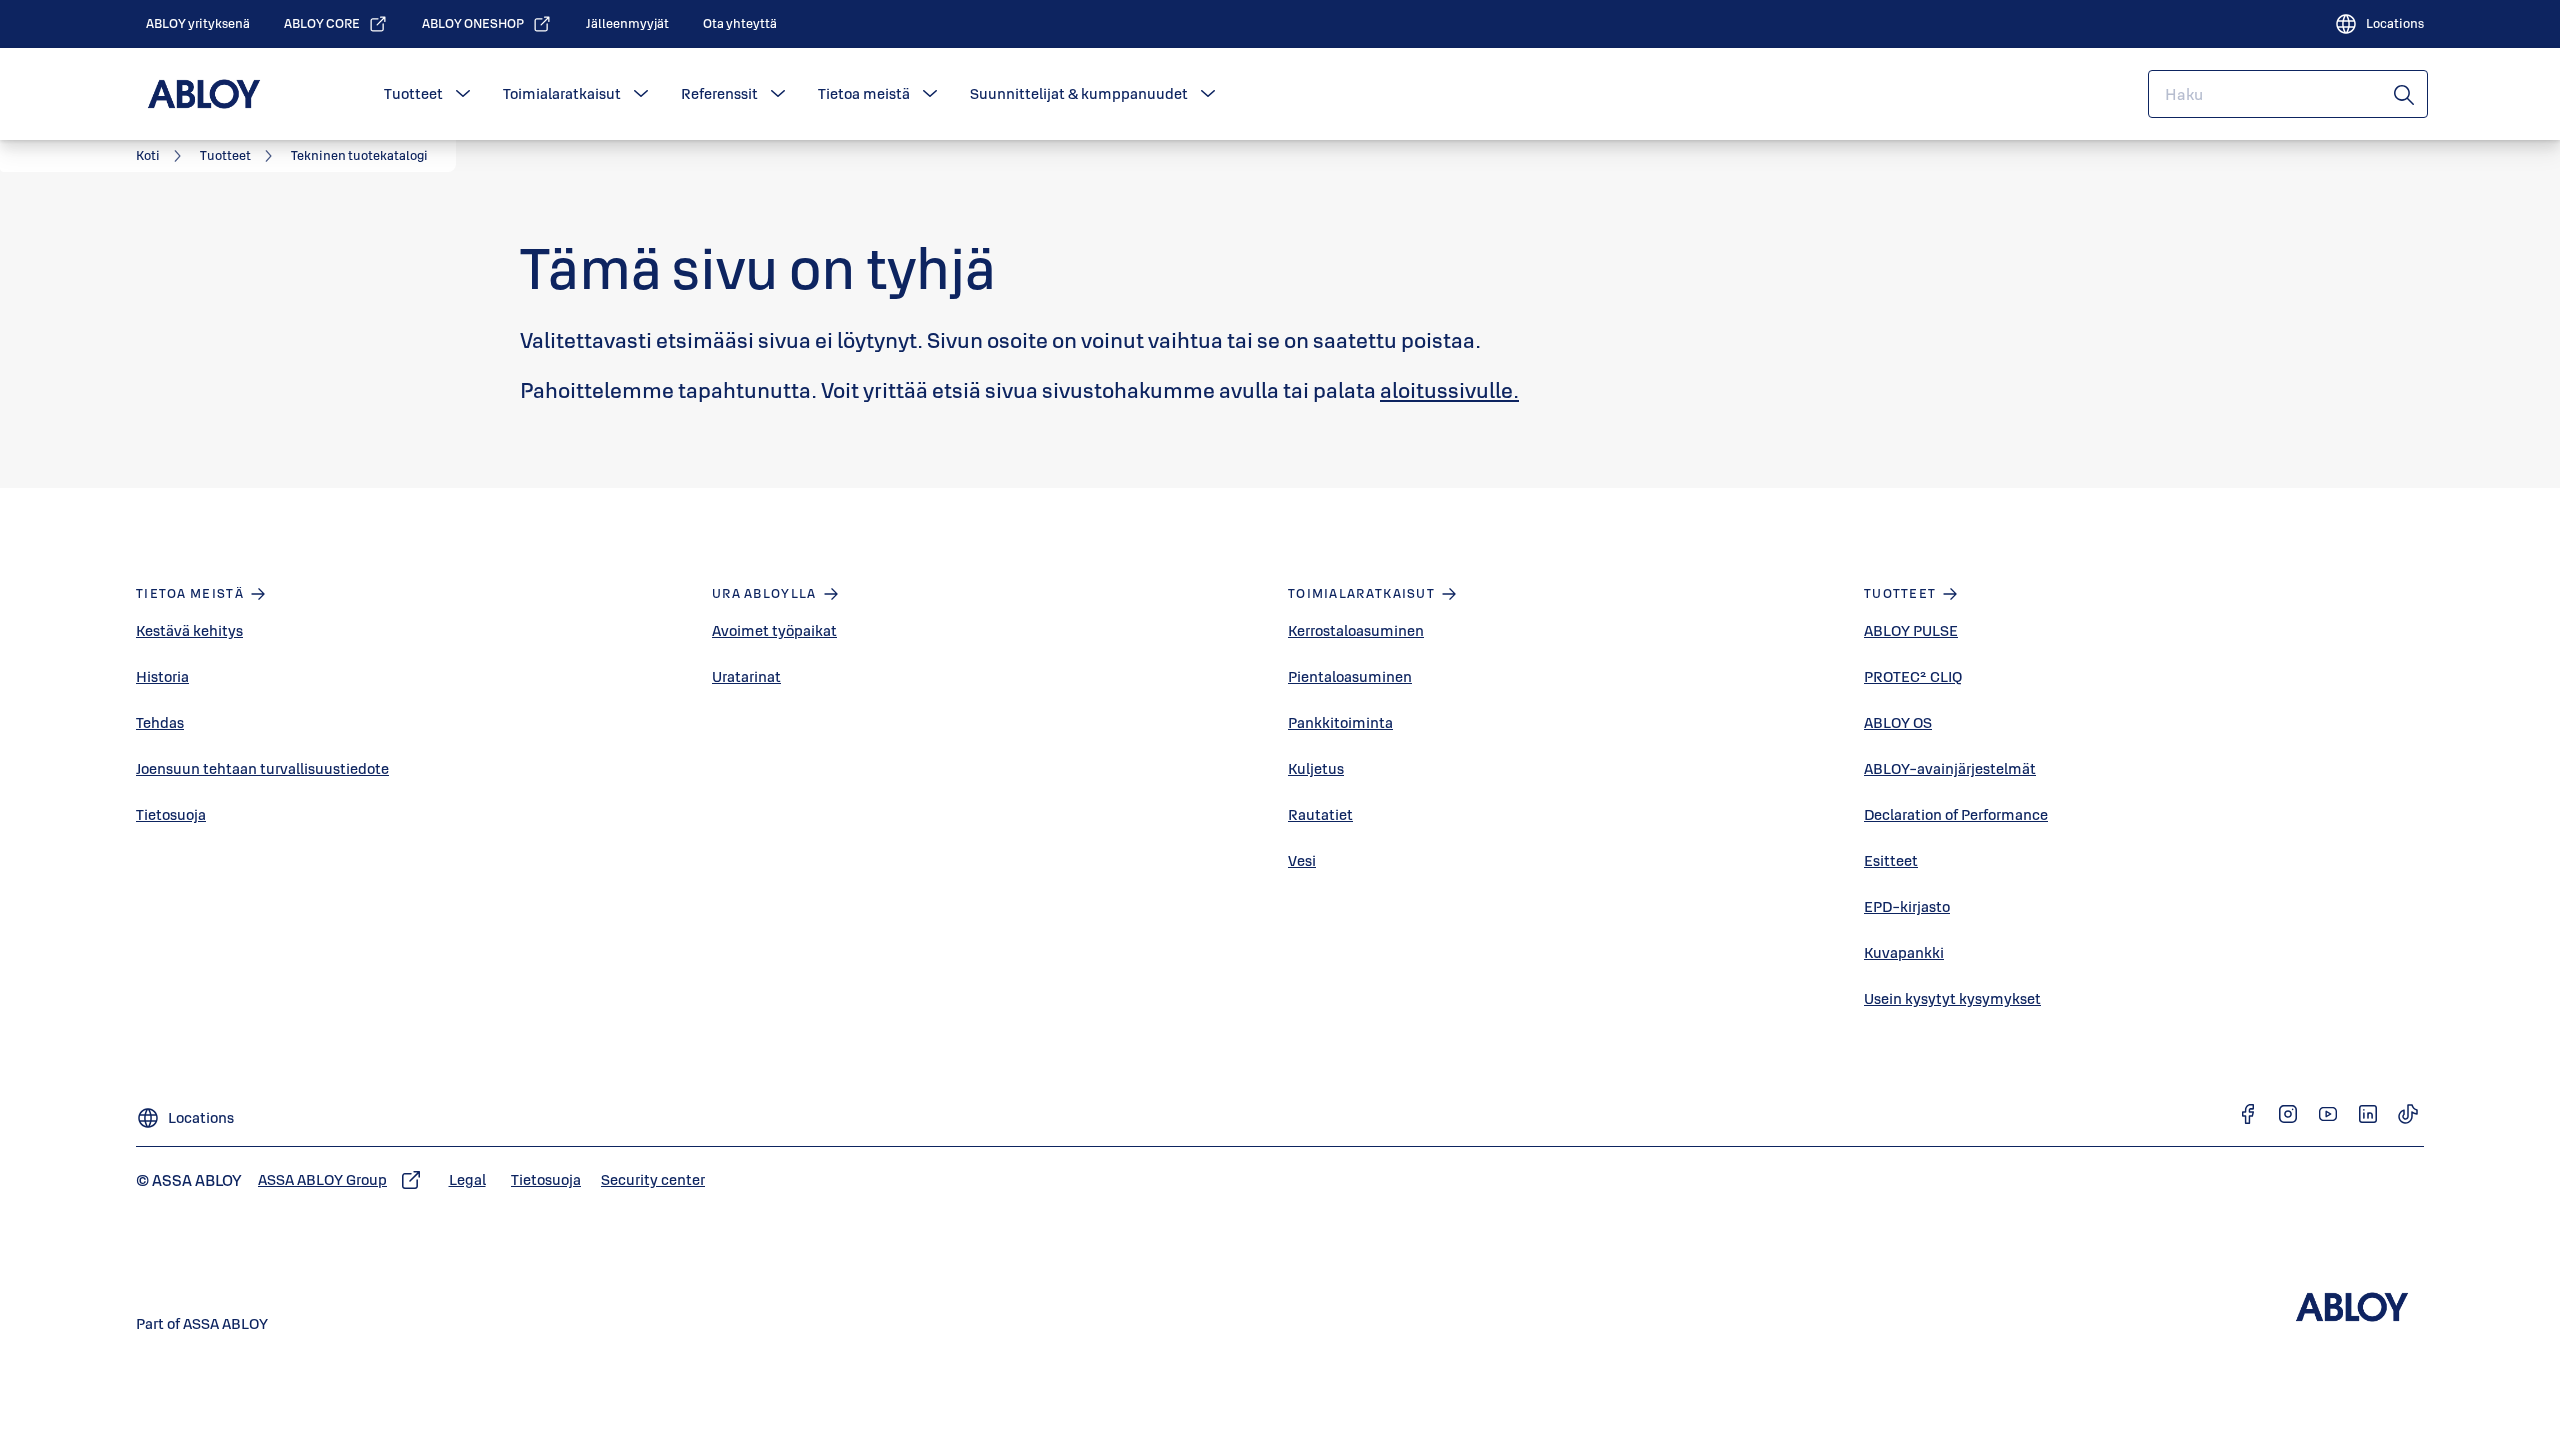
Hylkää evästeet (1418, 316)
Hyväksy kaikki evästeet (1620, 316)
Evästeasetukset (909, 299)
